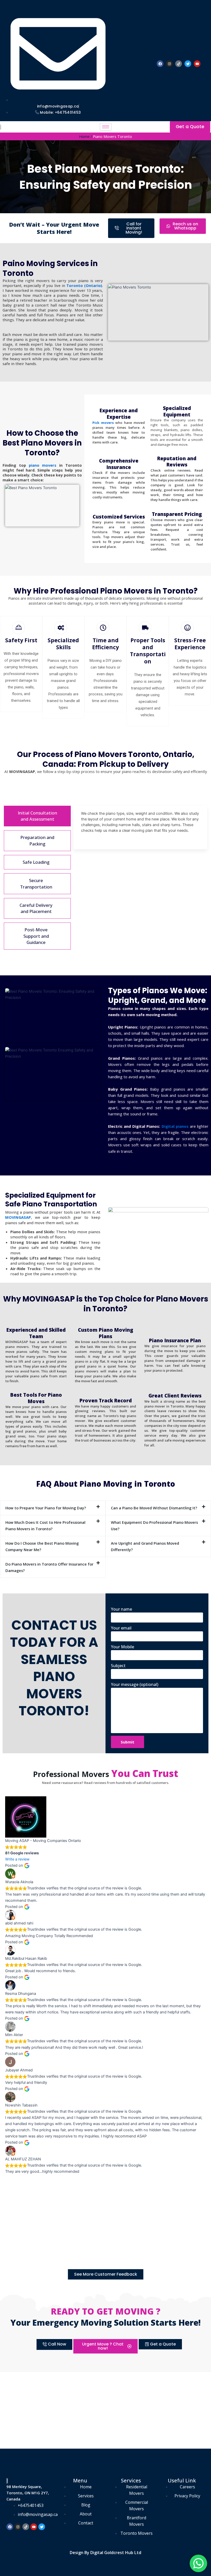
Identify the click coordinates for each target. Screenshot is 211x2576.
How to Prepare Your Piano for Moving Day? (46, 1508)
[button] (53, 1508)
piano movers (43, 465)
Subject (118, 1666)
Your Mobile (122, 1647)
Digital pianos (175, 1126)
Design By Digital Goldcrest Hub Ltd (105, 2553)
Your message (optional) (135, 1684)
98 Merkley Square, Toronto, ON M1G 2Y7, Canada (28, 2493)
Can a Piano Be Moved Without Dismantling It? (154, 1508)
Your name (121, 1609)
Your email (121, 1628)
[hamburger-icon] (106, 127)
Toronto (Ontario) (84, 285)
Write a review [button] (17, 1859)
